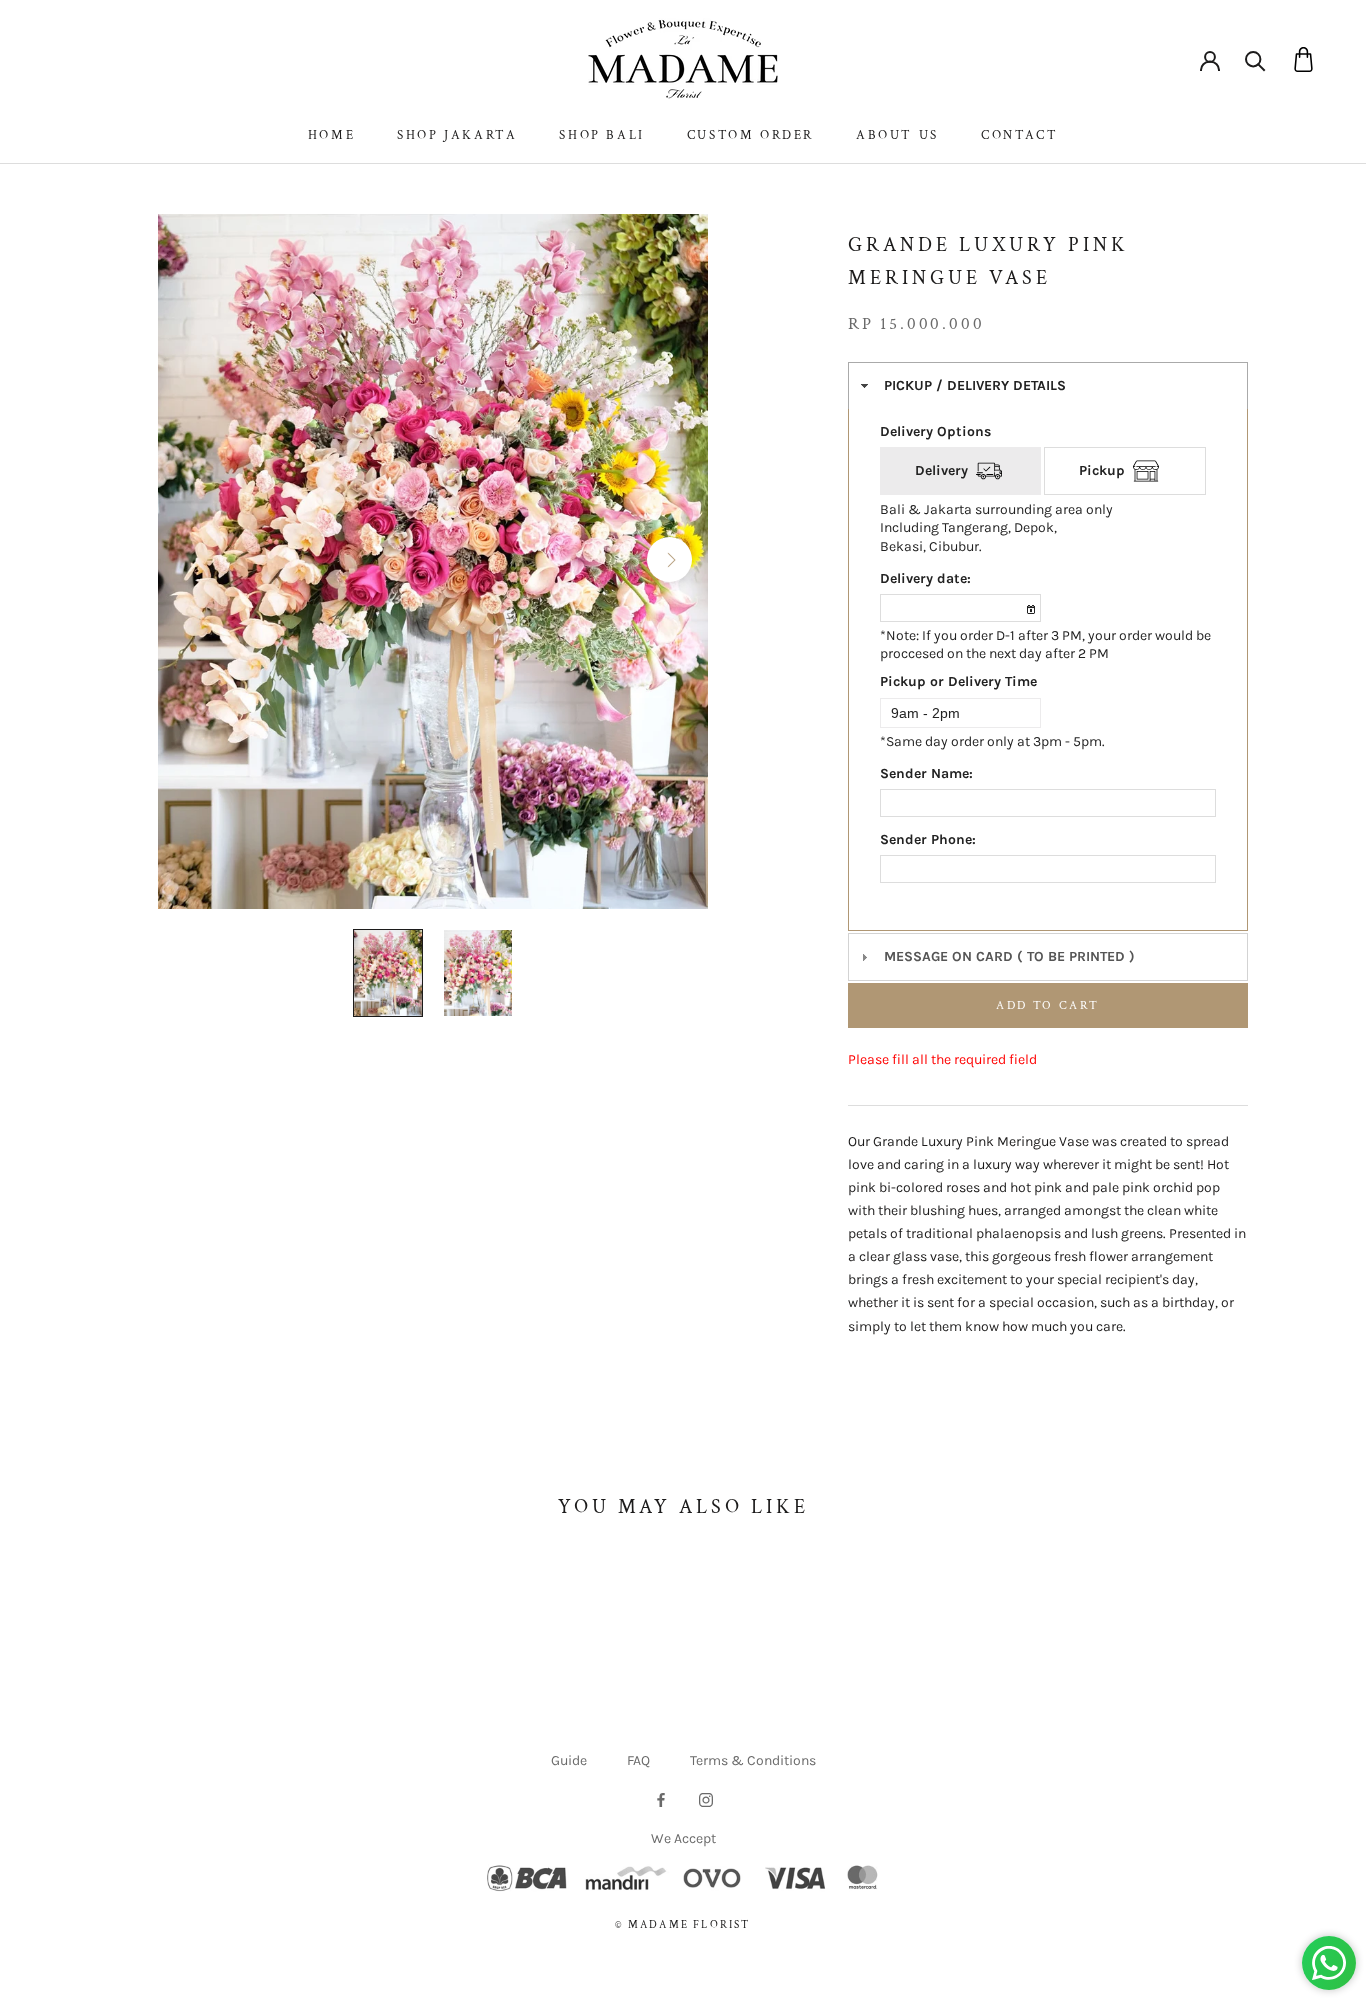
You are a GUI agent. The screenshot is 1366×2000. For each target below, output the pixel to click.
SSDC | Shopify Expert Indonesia (711, 1946)
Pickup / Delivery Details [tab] (975, 385)
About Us (897, 135)
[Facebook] (661, 1799)
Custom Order (750, 135)
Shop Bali (601, 135)
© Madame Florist (682, 1925)
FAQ (638, 1760)
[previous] (196, 558)
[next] (668, 558)
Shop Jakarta (457, 135)
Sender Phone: (928, 839)
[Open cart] (1303, 59)
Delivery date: (925, 578)
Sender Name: (926, 773)
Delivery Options (935, 431)
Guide (569, 1760)
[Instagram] (706, 1799)
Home (331, 135)
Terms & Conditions (753, 1760)
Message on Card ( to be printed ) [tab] (1009, 956)
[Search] (1255, 59)
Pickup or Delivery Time (958, 681)
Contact (1019, 135)
